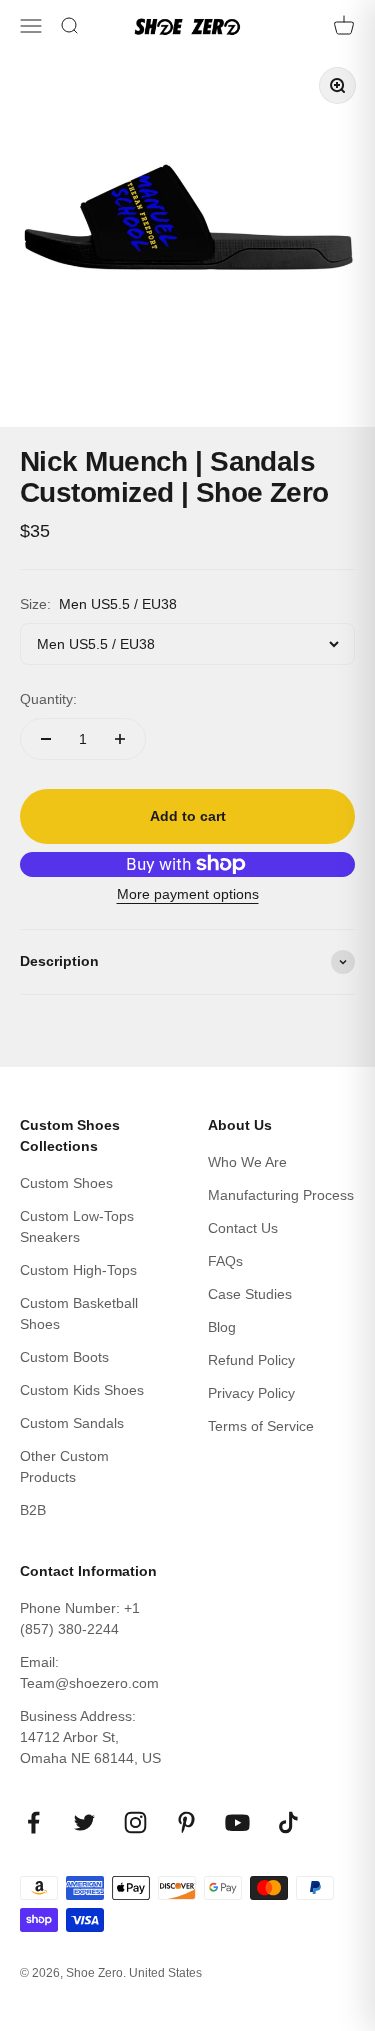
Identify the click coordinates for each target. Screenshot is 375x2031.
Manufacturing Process (281, 1195)
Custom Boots (64, 1357)
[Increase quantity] (120, 739)
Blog (222, 1327)
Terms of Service (261, 1426)
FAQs (225, 1261)
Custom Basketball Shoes (79, 1313)
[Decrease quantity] (46, 739)
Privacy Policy (251, 1393)
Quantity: (48, 699)
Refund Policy (251, 1360)
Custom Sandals (72, 1423)
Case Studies (250, 1294)
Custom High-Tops (78, 1270)
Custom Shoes (66, 1183)
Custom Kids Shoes (82, 1390)
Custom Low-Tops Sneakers (77, 1226)
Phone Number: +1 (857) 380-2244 (80, 1618)
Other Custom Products (64, 1466)
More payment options (188, 894)
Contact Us (243, 1228)
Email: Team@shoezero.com (89, 1672)
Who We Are (247, 1162)
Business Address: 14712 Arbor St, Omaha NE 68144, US (90, 1737)
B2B (33, 1510)
